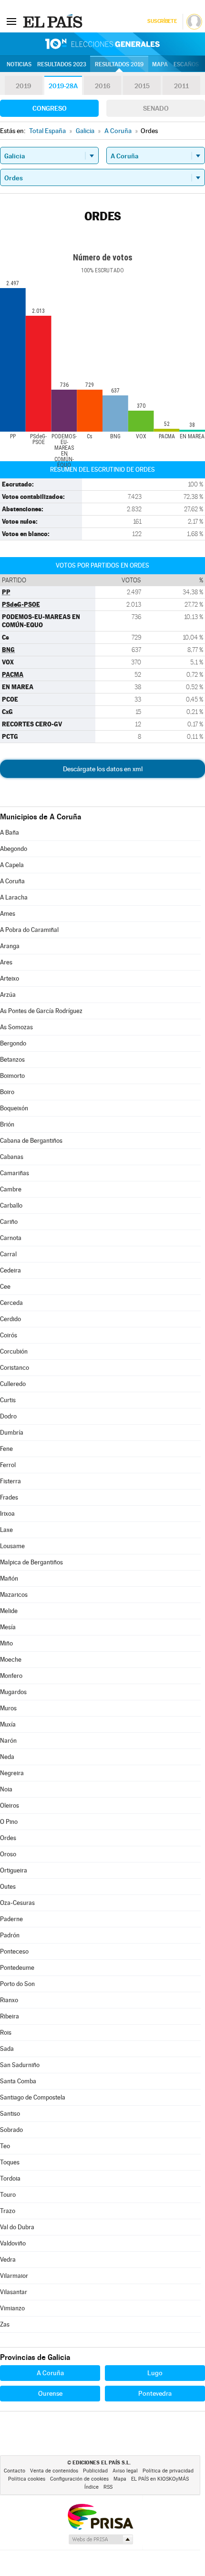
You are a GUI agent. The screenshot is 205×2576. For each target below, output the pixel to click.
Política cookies (27, 2479)
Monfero (11, 1676)
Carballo (11, 1205)
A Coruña (12, 881)
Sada (7, 2049)
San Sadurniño (20, 2065)
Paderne (11, 1919)
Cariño (9, 1222)
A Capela (12, 865)
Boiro (7, 1092)
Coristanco (15, 1368)
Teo (5, 2146)
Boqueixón (14, 1108)
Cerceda (11, 1303)
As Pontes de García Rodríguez (41, 1011)
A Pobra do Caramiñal (29, 930)
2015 (142, 86)
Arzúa (8, 995)
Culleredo (13, 1384)
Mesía (8, 1627)
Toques (10, 2162)
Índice (92, 2487)
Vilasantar (14, 2292)
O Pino (9, 1822)
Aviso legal (125, 2471)
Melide (9, 1611)
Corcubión (14, 1351)
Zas (5, 2324)
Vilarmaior (14, 2276)
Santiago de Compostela (33, 2097)
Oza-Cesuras (17, 1903)
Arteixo (10, 978)
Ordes (8, 1838)
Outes (8, 1887)
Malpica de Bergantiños (31, 1562)
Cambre (11, 1189)
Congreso (50, 108)
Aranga (10, 946)
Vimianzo (12, 2308)
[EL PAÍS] (54, 21)
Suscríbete (162, 21)
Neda (7, 1757)
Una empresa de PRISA (100, 2516)
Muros (8, 1708)
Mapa (160, 64)
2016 (102, 86)
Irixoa (7, 1514)
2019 (23, 86)
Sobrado (11, 2130)
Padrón (10, 1935)
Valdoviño (13, 2243)
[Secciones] (11, 21)
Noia (6, 1789)
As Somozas (16, 1027)
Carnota (11, 1238)
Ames (8, 914)
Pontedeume (17, 1968)
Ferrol (8, 1465)
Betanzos (12, 1060)
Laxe (6, 1530)
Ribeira (10, 2016)
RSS (108, 2487)
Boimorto (12, 1076)
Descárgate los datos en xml (103, 769)
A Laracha (14, 897)
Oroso (8, 1854)
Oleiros (10, 1805)
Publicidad (95, 2471)
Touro (8, 2195)
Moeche (11, 1660)
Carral (8, 1254)
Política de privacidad (168, 2471)
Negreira (12, 1773)
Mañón (9, 1578)
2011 (181, 86)
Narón (8, 1741)
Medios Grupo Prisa (100, 2539)
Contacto (15, 2471)
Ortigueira (14, 1870)
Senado (156, 108)
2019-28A (63, 86)
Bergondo (13, 1043)
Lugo (155, 2373)
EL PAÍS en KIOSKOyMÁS (160, 2479)
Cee (5, 1287)
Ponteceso (14, 1951)
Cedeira (10, 1270)
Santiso (10, 2114)
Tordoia (10, 2178)
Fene (6, 1449)
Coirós (9, 1335)
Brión (7, 1124)
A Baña (10, 833)
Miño (6, 1643)
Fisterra (10, 1481)
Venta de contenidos (54, 2471)
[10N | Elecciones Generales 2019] (102, 44)
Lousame (12, 1546)
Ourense (50, 2393)
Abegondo (14, 849)
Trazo (8, 2211)
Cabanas (12, 1157)
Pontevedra (155, 2393)
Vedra (8, 2260)
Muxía (8, 1724)
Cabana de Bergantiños (31, 1141)
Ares (6, 962)
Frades (9, 1497)
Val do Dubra (17, 2227)
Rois (6, 2033)
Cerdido (10, 1319)
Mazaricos (14, 1595)
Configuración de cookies (79, 2479)
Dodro (8, 1416)
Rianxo (9, 2000)
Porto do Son (17, 1984)
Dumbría (12, 1433)
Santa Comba (18, 2081)
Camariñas (15, 1173)
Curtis (8, 1400)
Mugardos (13, 1692)
